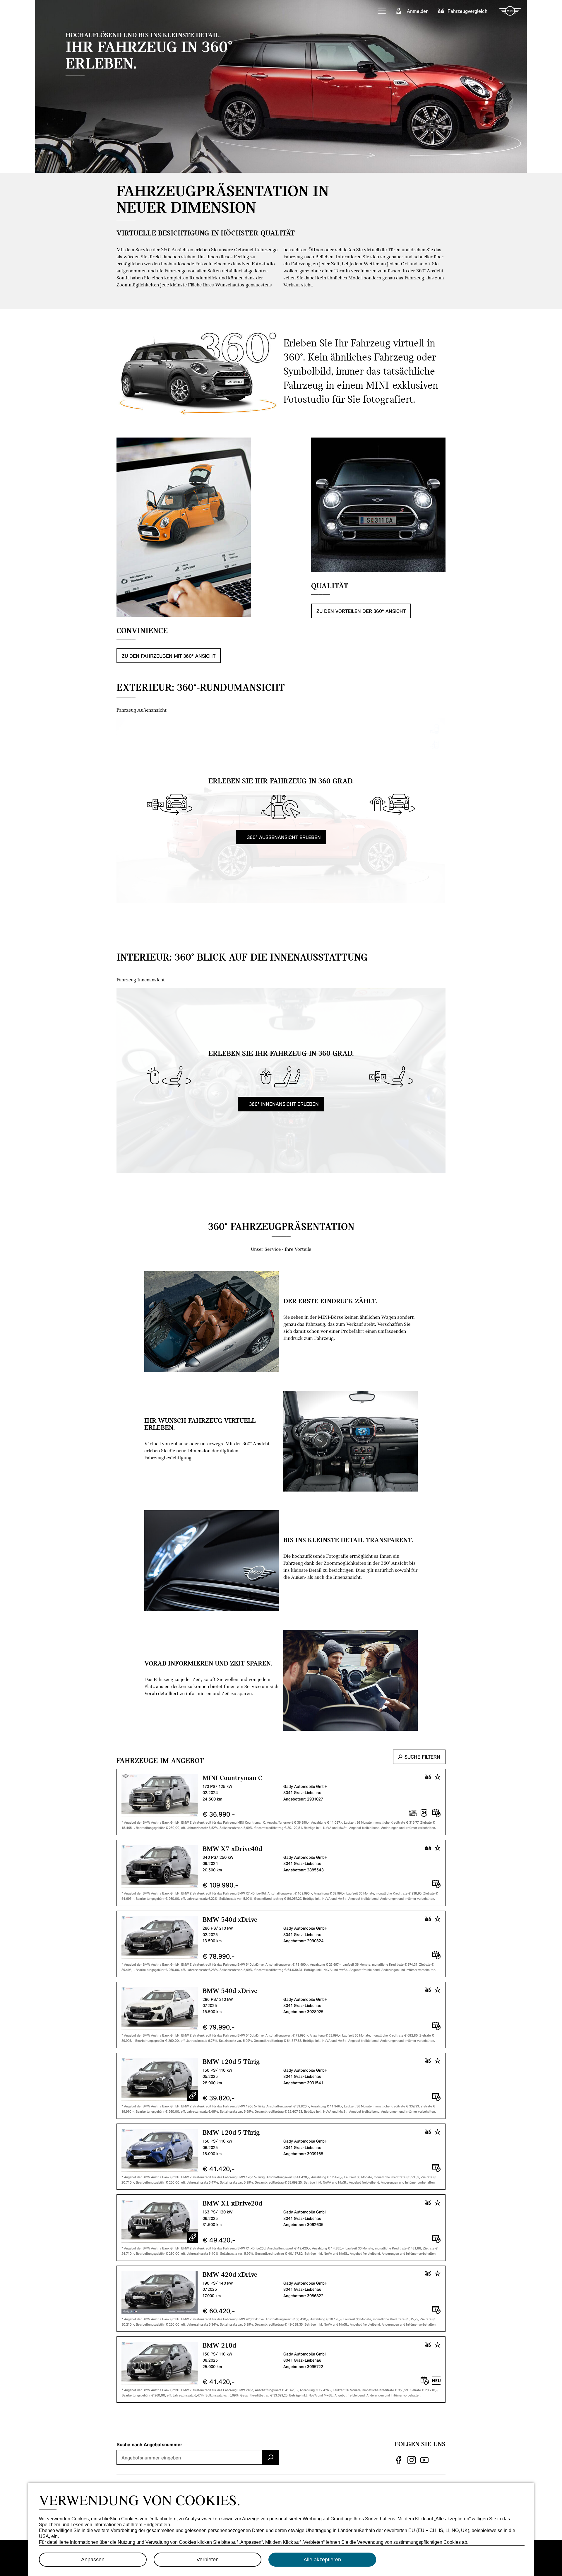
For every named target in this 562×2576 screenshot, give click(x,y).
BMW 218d (219, 2345)
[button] (382, 11)
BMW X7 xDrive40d (232, 1848)
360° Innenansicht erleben (283, 1104)
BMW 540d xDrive (230, 1919)
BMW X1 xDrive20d (232, 2203)
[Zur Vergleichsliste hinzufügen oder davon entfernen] (428, 1777)
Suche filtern (422, 1757)
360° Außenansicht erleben (283, 837)
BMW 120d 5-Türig (231, 2061)
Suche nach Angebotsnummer (149, 2444)
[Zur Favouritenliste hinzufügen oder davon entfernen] (438, 1777)
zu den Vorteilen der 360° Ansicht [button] (361, 611)
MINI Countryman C (232, 1777)
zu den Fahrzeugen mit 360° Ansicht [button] (169, 656)
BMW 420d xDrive (230, 2274)
